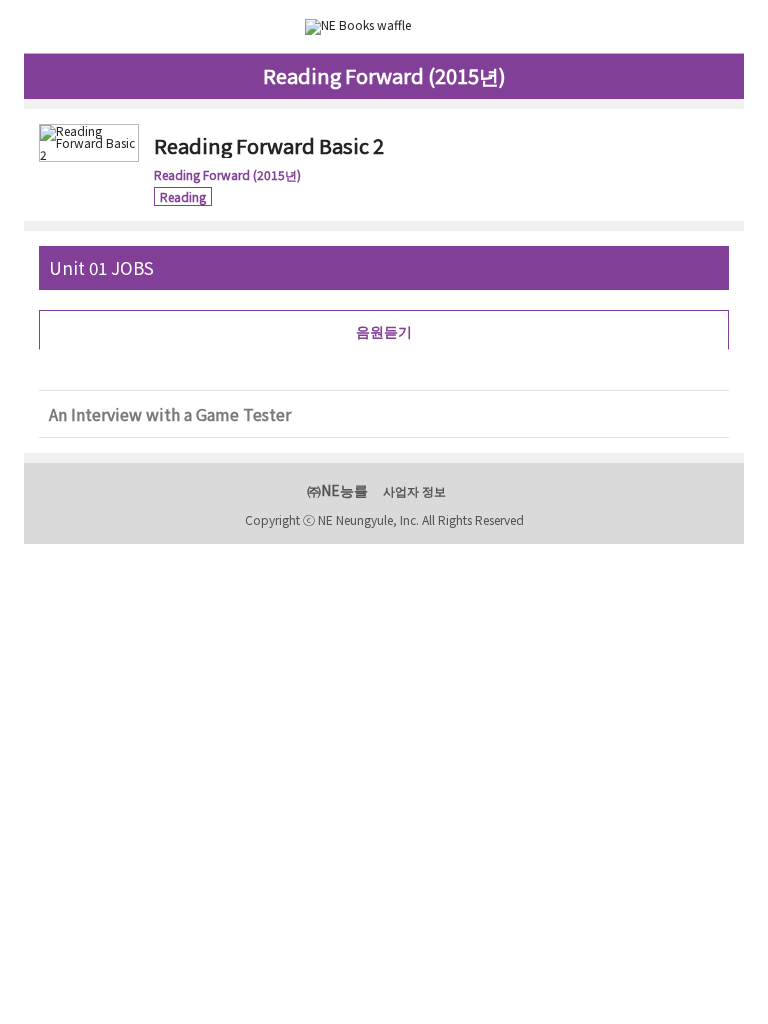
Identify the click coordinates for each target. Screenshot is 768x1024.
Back (48, 27)
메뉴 (721, 25)
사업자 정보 (414, 490)
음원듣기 (384, 331)
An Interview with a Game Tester (170, 414)
